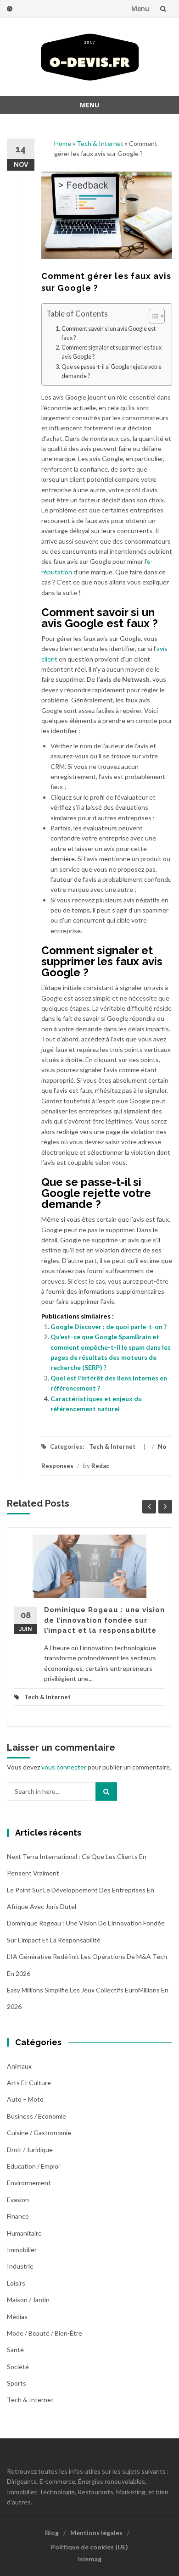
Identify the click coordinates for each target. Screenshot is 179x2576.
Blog (52, 2533)
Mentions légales (96, 2533)
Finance (18, 2216)
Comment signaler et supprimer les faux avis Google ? (112, 352)
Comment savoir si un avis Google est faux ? (109, 333)
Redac (100, 1466)
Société (18, 2367)
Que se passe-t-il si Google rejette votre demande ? (112, 371)
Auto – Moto (25, 2099)
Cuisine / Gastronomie (39, 2133)
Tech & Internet (100, 143)
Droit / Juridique (30, 2150)
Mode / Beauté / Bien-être (45, 2333)
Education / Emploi (33, 2166)
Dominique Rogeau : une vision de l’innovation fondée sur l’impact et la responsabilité (104, 1620)
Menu (140, 8)
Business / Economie (36, 2116)
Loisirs (16, 2283)
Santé (15, 2350)
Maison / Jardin (28, 2300)
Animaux (19, 2066)
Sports (17, 2383)
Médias (17, 2317)
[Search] (106, 1792)
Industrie (20, 2266)
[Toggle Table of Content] (152, 316)
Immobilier (22, 2250)
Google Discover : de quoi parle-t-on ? (109, 1327)
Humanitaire (24, 2233)
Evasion (18, 2200)
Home (63, 143)
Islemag (90, 2559)
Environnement (29, 2183)
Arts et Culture (29, 2083)
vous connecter (64, 1767)
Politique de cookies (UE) (89, 2547)
